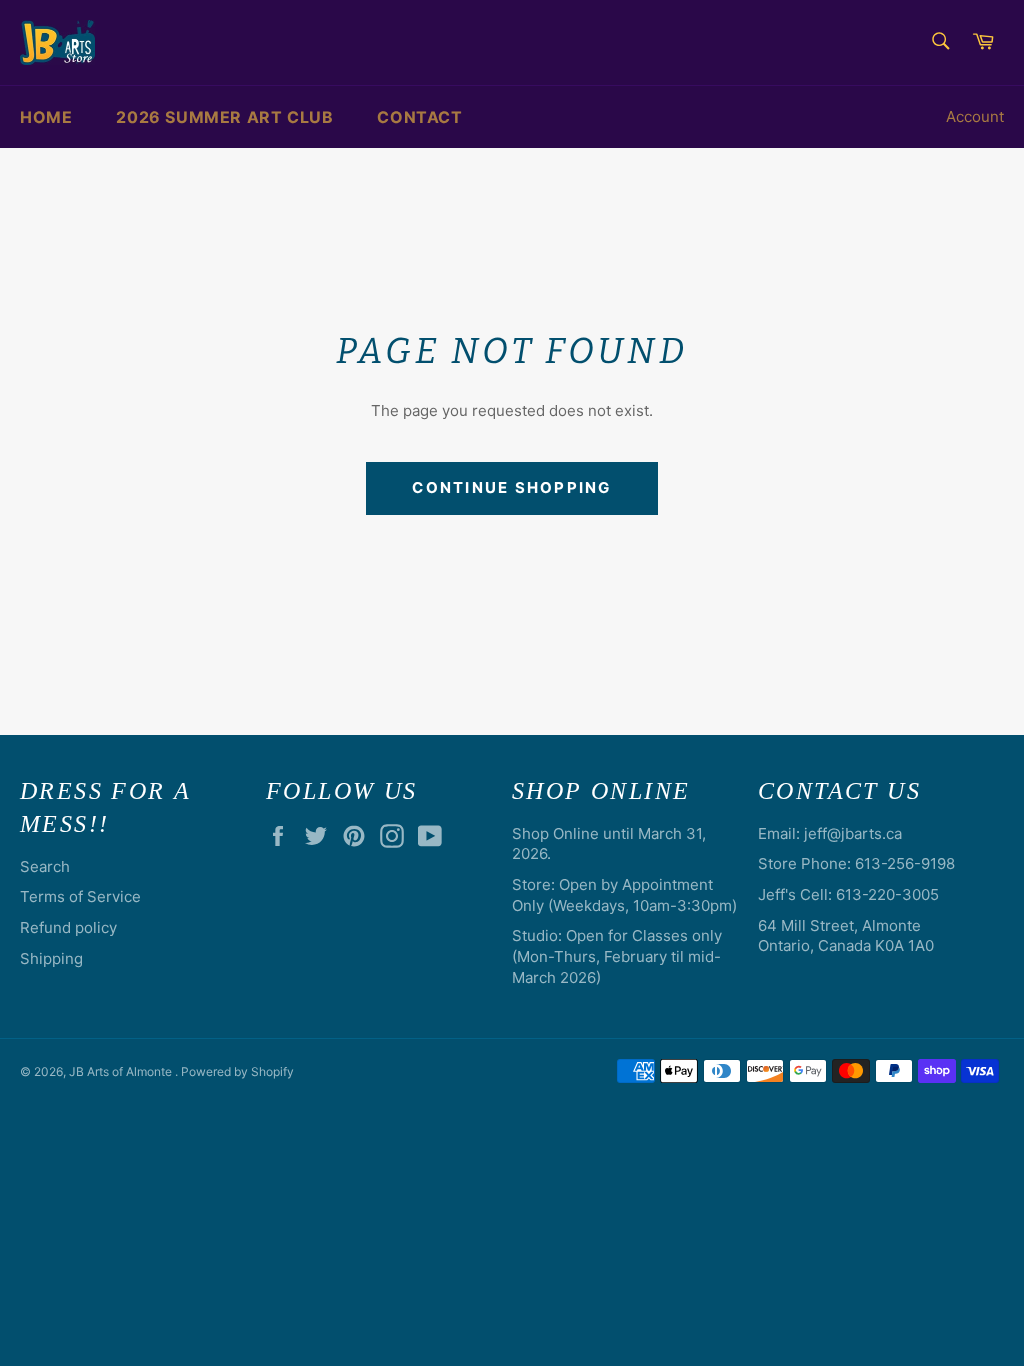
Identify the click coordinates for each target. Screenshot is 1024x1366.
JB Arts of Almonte (122, 1071)
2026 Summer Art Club (224, 117)
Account (975, 116)
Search (45, 866)
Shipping (51, 958)
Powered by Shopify (237, 1071)
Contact (419, 117)
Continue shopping (511, 487)
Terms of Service (80, 896)
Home (46, 117)
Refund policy (68, 927)
